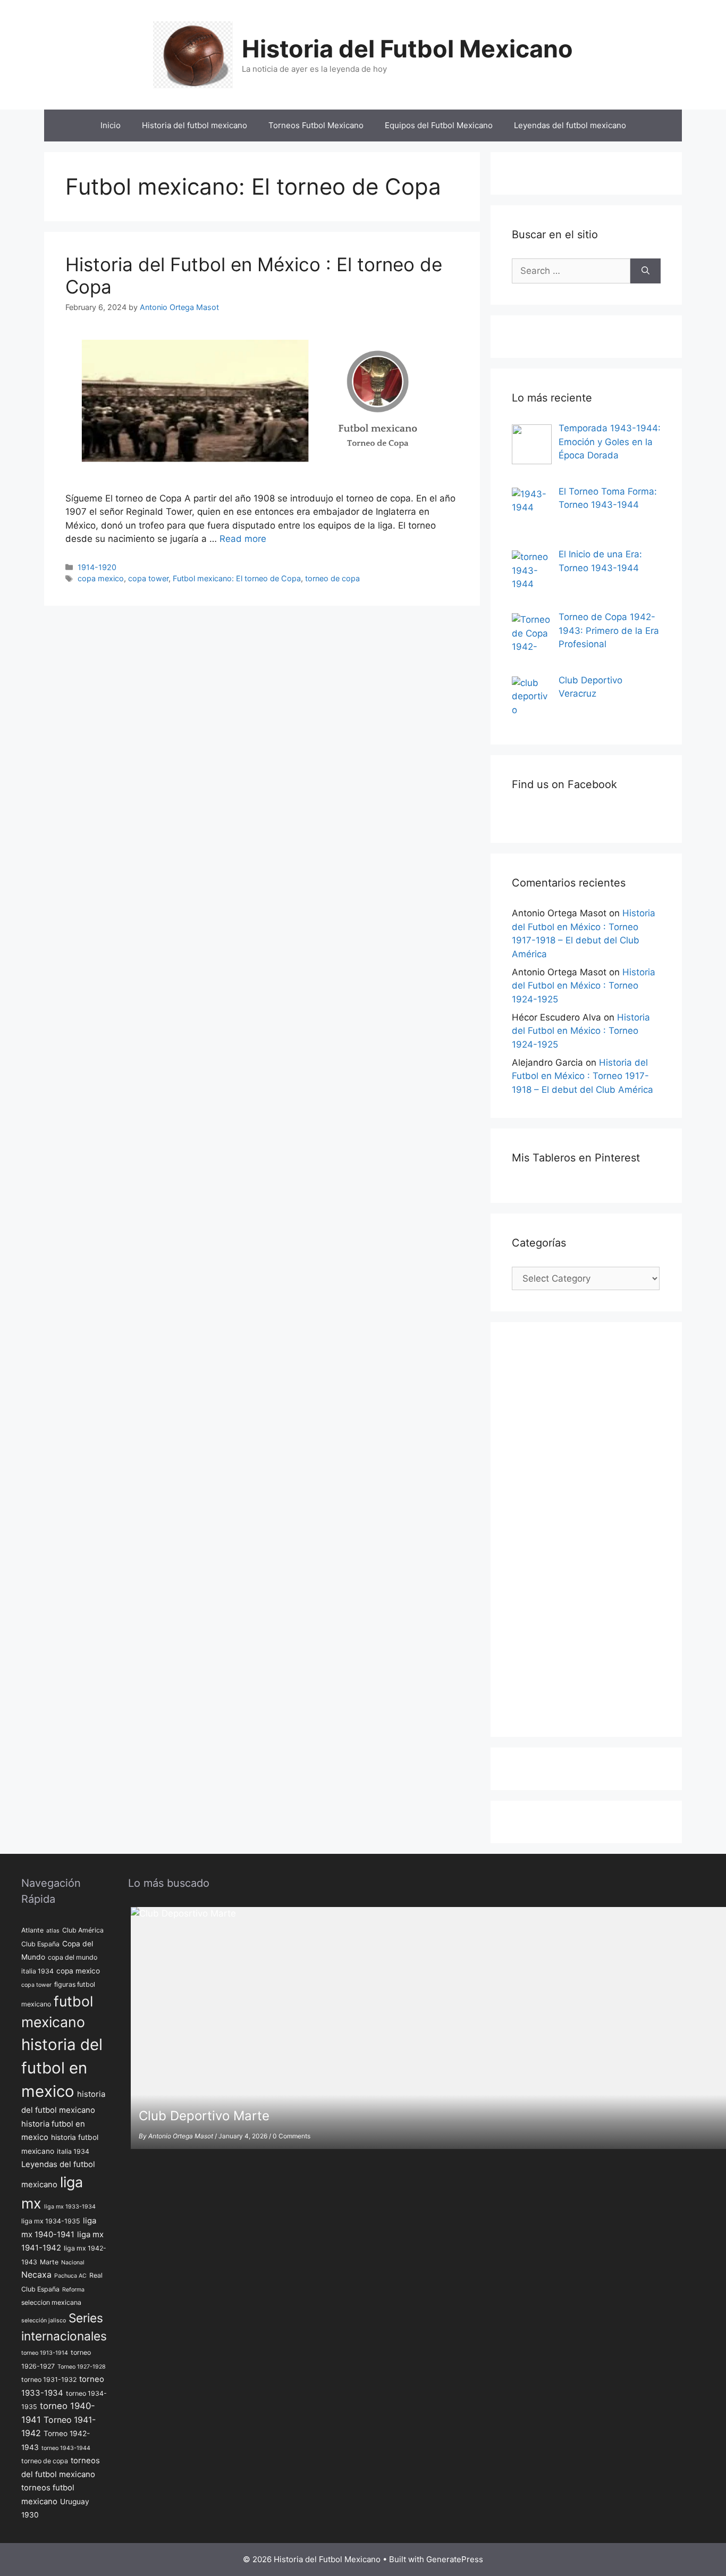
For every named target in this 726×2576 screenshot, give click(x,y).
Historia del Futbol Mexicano (407, 49)
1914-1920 (97, 567)
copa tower (148, 578)
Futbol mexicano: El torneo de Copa (237, 578)
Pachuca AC (70, 2276)
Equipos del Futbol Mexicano (439, 125)
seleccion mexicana (51, 2302)
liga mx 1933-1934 (70, 2207)
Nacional (73, 2263)
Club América (83, 1930)
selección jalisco (44, 2320)
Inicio (111, 125)
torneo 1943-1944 (66, 2448)
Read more (243, 539)
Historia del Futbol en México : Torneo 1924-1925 (584, 986)
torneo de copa (332, 578)
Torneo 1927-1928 (82, 2367)
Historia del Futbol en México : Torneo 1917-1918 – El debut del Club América (583, 1076)
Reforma (73, 2290)
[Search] (645, 271)
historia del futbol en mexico (62, 2068)
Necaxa (36, 2275)
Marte (49, 2262)
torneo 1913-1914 (45, 2353)
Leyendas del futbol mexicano (570, 125)
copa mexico (101, 578)
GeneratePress (455, 2559)
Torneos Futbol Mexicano (316, 125)
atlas (53, 1931)
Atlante (32, 1930)
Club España (40, 1944)
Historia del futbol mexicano (195, 125)
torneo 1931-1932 (49, 2380)
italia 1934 (73, 2151)
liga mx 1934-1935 (51, 2221)
